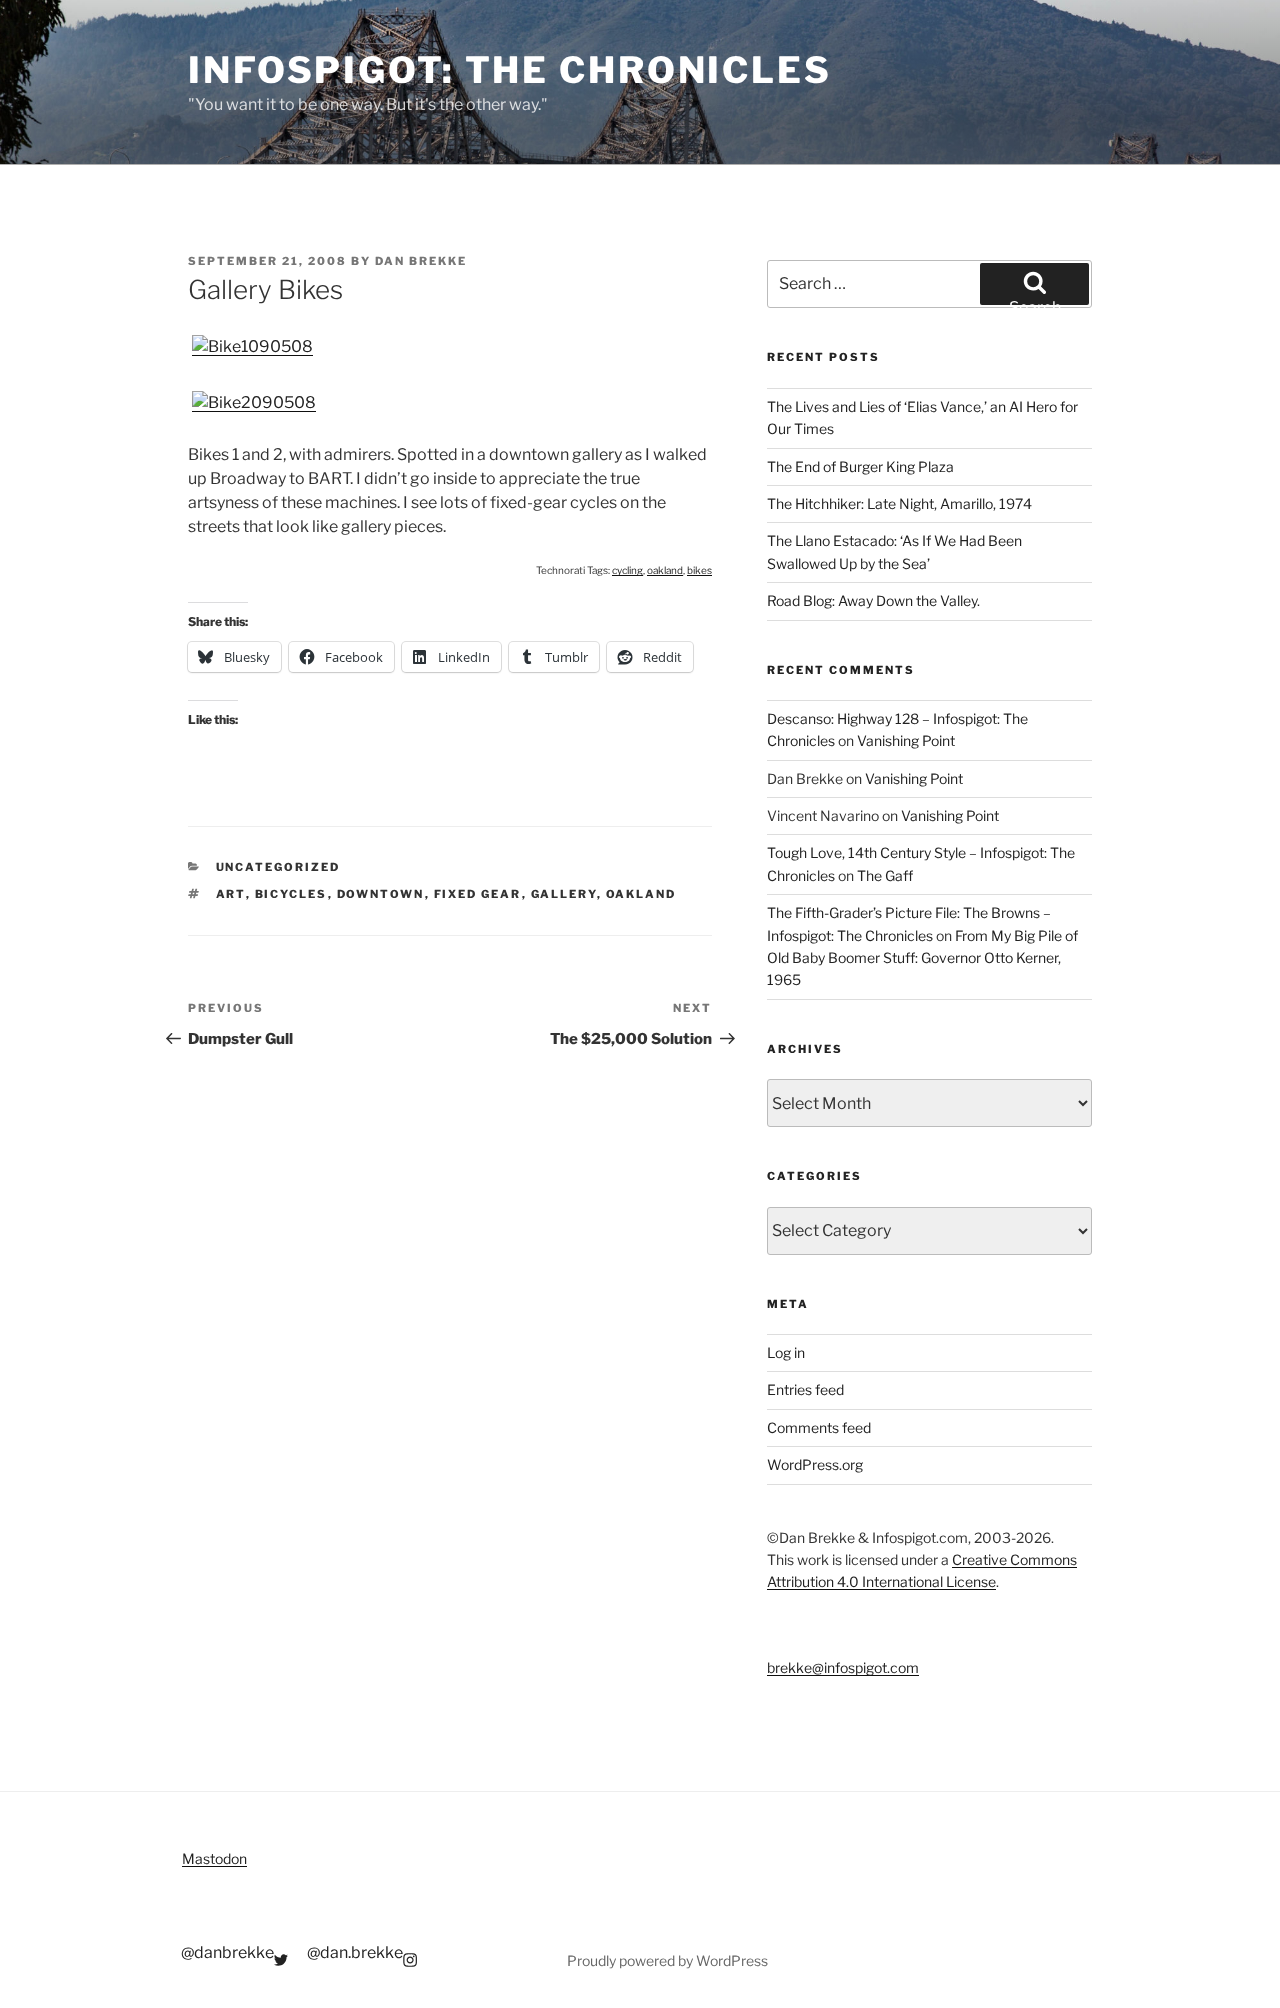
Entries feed (805, 1389)
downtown (381, 894)
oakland (665, 570)
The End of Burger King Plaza (860, 466)
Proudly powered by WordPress (667, 1960)
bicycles (291, 894)
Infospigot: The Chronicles (510, 70)
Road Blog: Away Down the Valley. (873, 600)
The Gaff (885, 875)
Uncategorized (278, 867)
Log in (786, 1352)
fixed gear (478, 894)
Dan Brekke (421, 261)
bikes (699, 570)
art (231, 894)
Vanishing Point (906, 740)
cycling (627, 570)
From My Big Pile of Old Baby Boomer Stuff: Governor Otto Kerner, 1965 (922, 958)
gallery (564, 894)
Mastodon (214, 1858)
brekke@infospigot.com (843, 1667)
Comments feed (819, 1427)
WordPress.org (815, 1464)
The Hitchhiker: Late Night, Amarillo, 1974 (899, 503)
